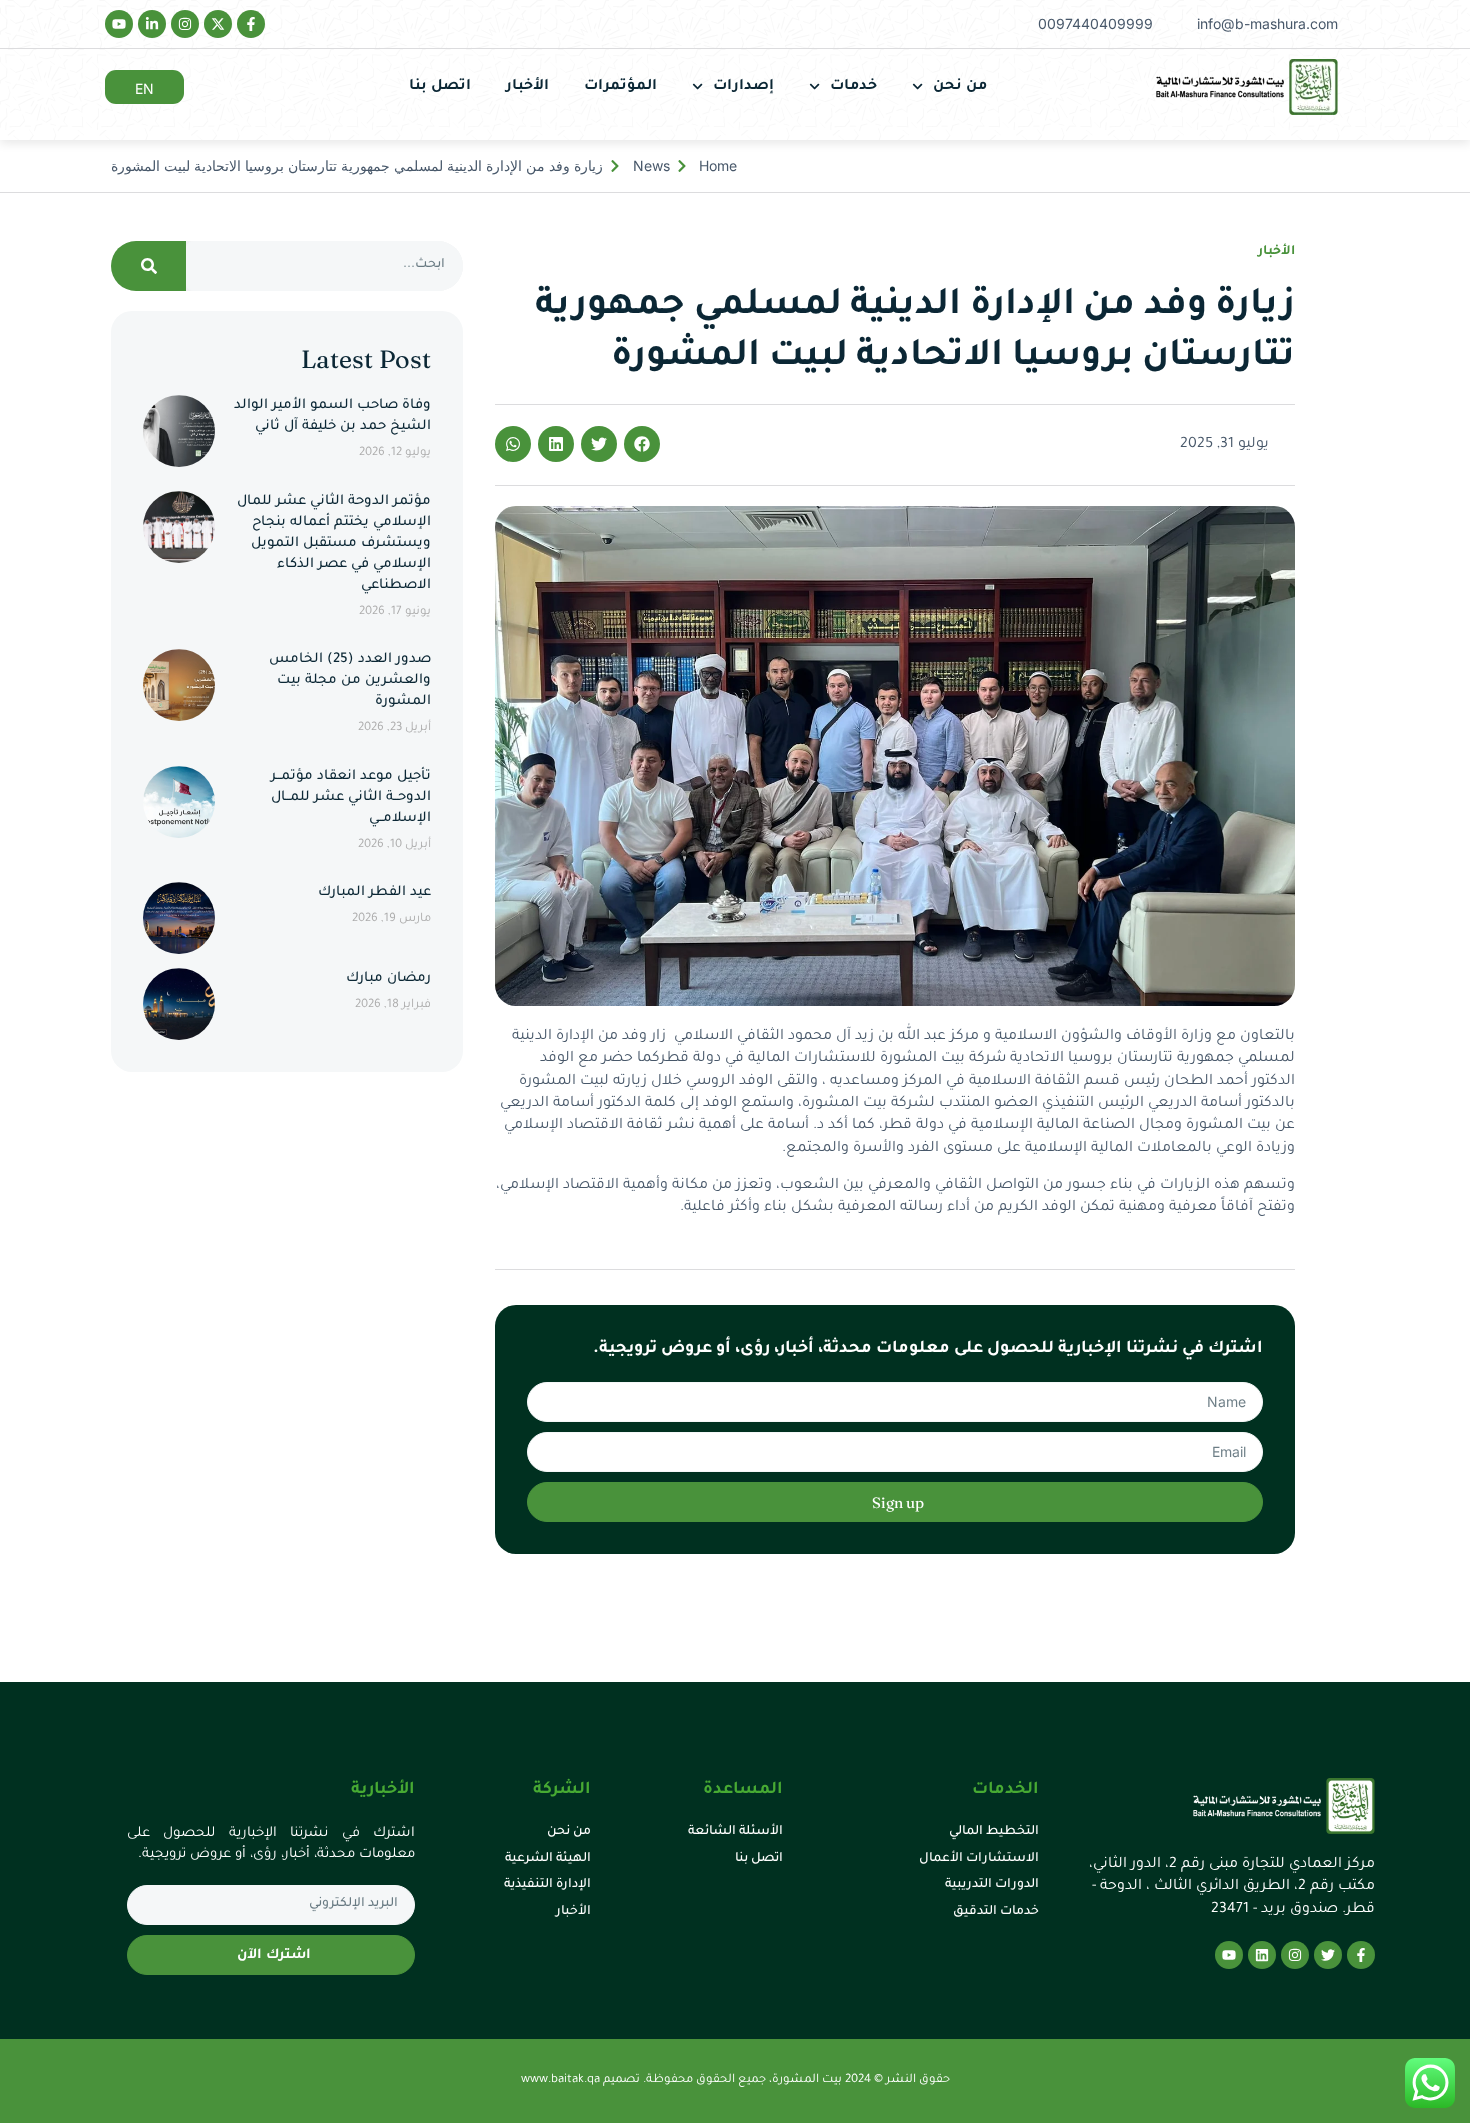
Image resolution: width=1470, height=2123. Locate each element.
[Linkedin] (1262, 1955)
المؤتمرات (620, 87)
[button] (642, 444)
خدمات (853, 87)
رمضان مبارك (388, 978)
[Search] (148, 266)
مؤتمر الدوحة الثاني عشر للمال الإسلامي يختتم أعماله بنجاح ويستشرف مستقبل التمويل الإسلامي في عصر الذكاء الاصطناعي (334, 543)
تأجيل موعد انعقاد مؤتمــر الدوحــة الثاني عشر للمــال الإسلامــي (351, 797)
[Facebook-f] (251, 24)
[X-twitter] (218, 24)
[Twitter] (1328, 1955)
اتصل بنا (440, 87)
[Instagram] (185, 24)
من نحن (960, 87)
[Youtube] (119, 24)
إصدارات (743, 87)
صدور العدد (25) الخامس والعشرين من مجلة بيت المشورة (350, 680)
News (651, 165)
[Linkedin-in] (152, 24)
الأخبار (527, 87)
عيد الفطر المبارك (374, 892)
